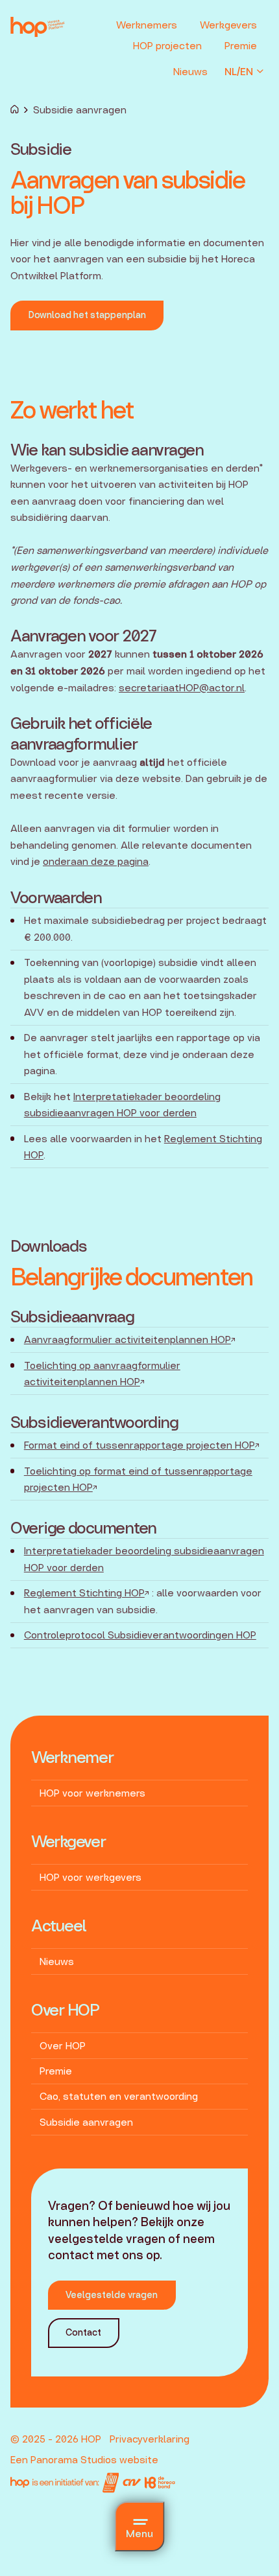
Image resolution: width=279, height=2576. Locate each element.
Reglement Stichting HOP (84, 1593)
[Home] (15, 110)
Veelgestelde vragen (112, 2295)
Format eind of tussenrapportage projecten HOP (139, 1445)
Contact (83, 2332)
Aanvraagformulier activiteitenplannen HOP (127, 1340)
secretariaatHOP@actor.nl (182, 688)
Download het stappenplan (87, 315)
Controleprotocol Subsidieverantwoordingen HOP (140, 1635)
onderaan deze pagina (96, 861)
